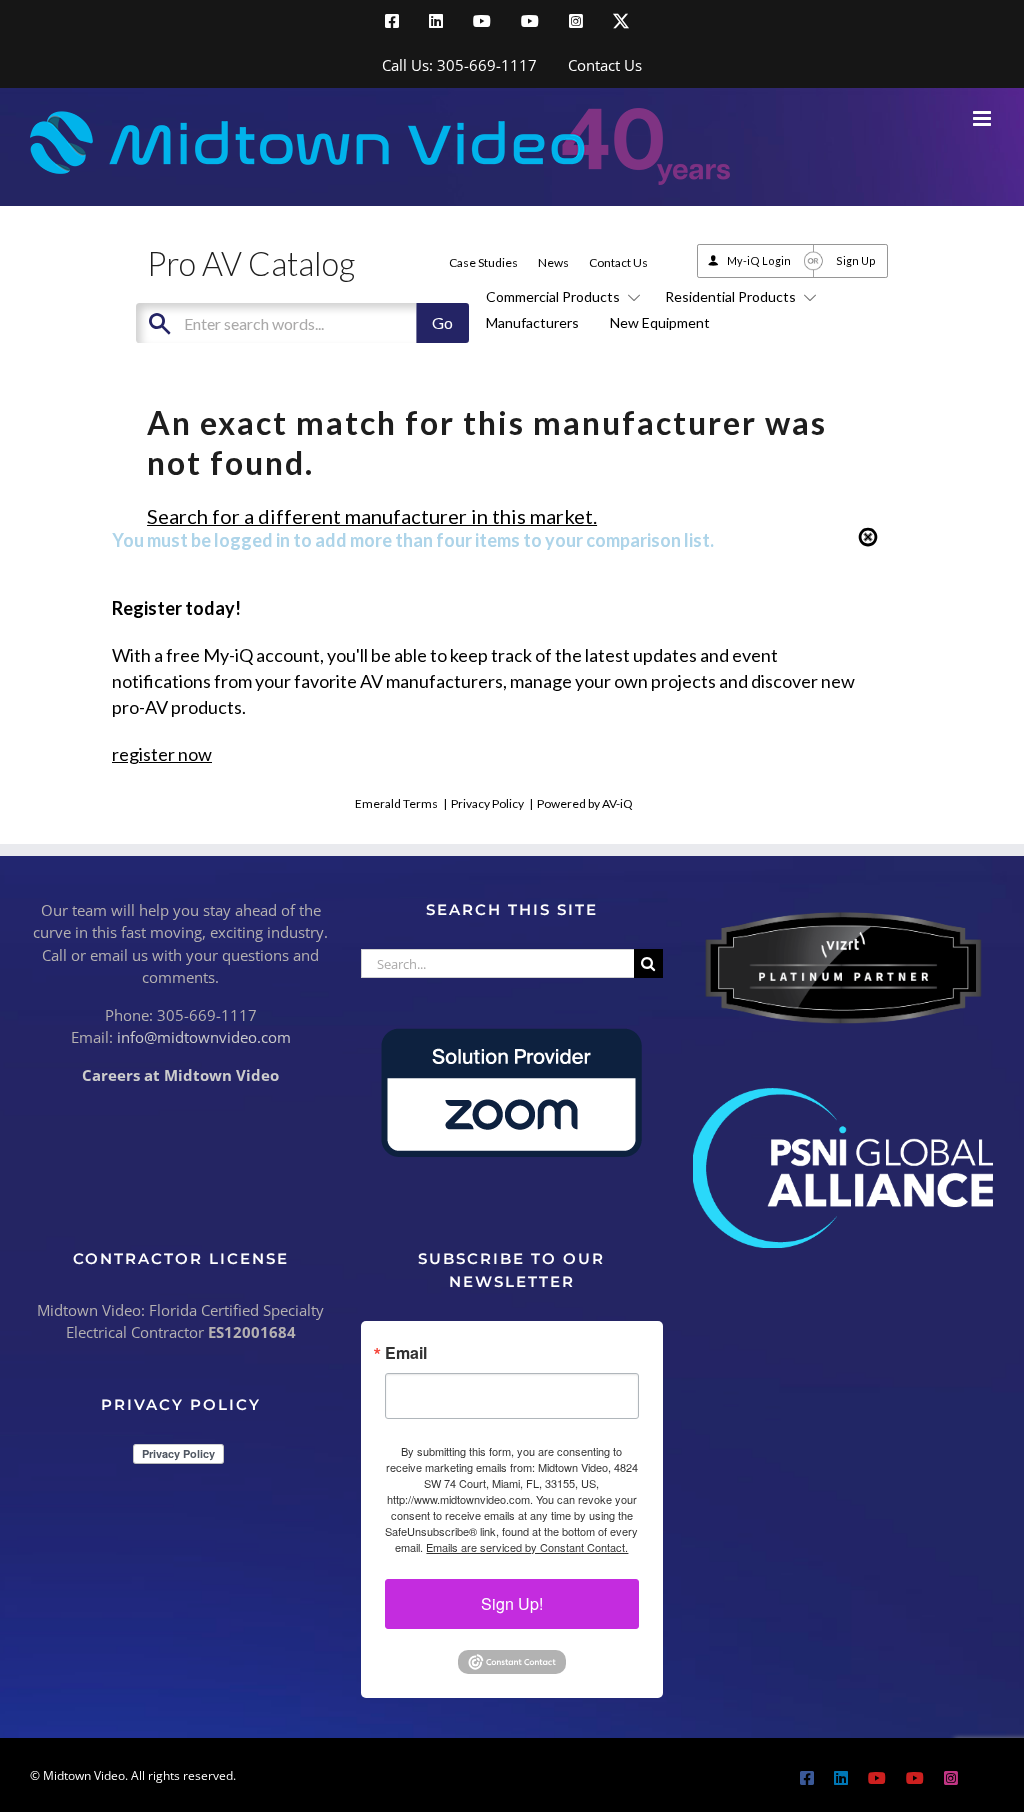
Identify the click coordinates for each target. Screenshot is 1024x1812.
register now (162, 754)
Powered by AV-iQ (585, 803)
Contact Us (618, 262)
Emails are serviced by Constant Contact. (527, 1547)
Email (406, 1353)
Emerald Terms (396, 803)
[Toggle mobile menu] (983, 118)
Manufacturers (532, 322)
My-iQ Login (759, 260)
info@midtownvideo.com (204, 1037)
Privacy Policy (487, 803)
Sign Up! (512, 1603)
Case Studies (483, 262)
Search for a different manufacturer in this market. (372, 516)
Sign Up (856, 260)
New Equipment (660, 322)
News (553, 262)
